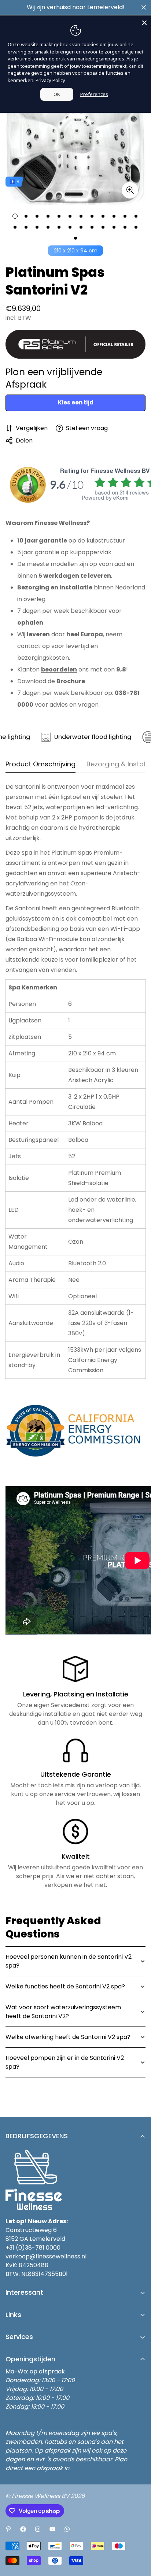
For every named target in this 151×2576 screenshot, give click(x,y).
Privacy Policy (50, 80)
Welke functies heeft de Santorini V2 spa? (65, 1986)
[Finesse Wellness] (8, 2529)
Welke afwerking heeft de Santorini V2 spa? (68, 2037)
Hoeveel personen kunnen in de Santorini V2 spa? (69, 1961)
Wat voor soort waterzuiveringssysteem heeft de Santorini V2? (63, 2012)
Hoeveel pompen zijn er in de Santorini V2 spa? (65, 2062)
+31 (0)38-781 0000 (33, 2248)
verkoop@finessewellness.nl (46, 2256)
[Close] (144, 23)
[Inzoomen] (130, 190)
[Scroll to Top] (138, 2537)
